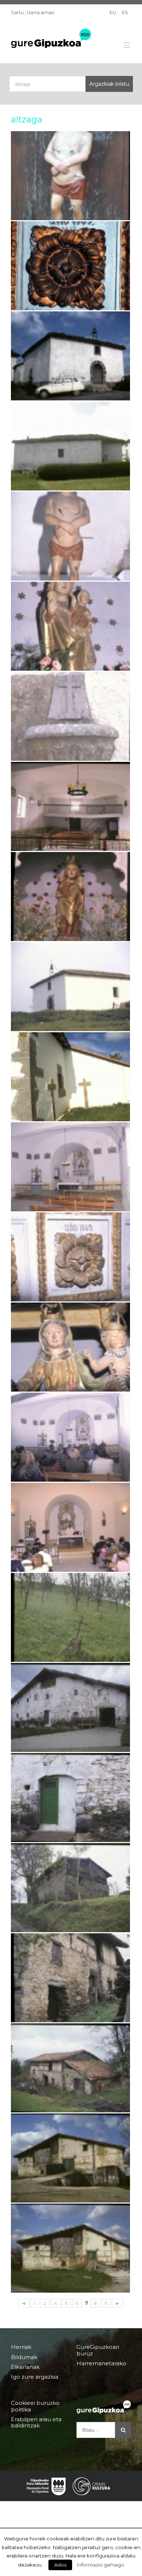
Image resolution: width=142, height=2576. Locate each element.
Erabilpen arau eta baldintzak (36, 2422)
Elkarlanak (25, 2367)
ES (125, 12)
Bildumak (24, 2357)
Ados (60, 2565)
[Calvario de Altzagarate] (70, 1617)
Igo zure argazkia (35, 2377)
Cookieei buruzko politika (35, 2406)
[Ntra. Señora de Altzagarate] (70, 806)
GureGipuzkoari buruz (98, 2350)
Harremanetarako (101, 2363)
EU (113, 12)
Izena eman (41, 12)
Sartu (17, 12)
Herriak (21, 2347)
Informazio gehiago (100, 2565)
